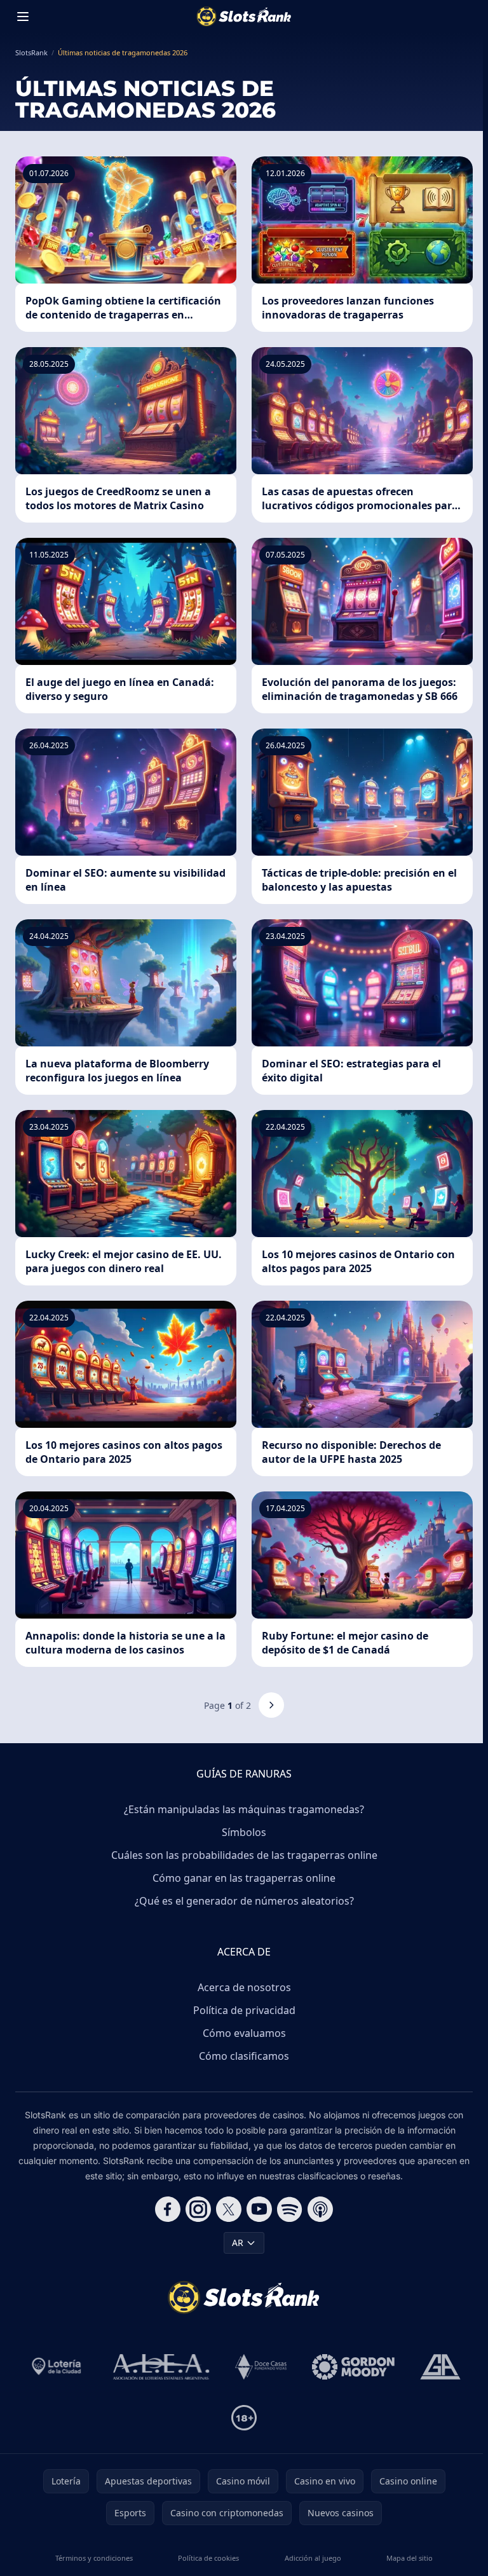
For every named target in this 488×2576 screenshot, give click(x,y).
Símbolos (244, 1832)
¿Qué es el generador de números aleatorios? (244, 1901)
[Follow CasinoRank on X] (229, 2209)
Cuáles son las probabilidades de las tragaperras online (244, 1855)
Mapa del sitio (410, 2558)
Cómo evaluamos (244, 2033)
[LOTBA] (58, 2367)
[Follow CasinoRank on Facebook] (168, 2209)
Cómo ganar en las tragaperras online (244, 1878)
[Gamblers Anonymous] (440, 2367)
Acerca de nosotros (244, 1987)
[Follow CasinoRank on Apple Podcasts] (320, 2209)
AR (238, 2243)
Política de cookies (208, 2558)
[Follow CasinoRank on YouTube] (259, 2209)
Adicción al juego (313, 2558)
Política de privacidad (244, 2010)
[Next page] (271, 1705)
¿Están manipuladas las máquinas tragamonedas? (244, 1809)
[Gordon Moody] (353, 2367)
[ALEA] (161, 2367)
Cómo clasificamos (244, 2056)
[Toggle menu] (23, 17)
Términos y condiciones (94, 2558)
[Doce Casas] (261, 2367)
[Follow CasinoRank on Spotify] (290, 2209)
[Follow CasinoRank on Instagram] (198, 2209)
